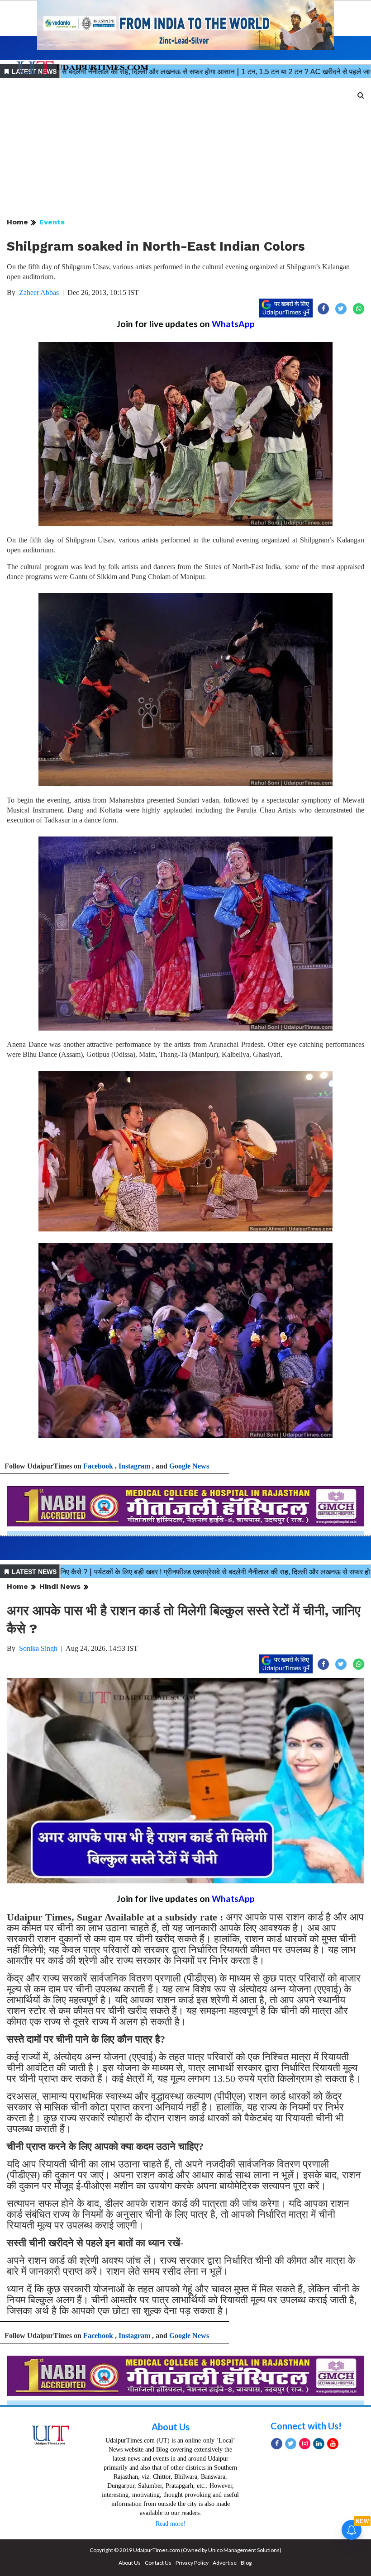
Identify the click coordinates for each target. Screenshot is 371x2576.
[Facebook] (277, 2444)
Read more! (171, 2524)
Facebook (98, 1466)
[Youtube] (333, 2444)
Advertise (225, 2563)
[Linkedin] (319, 2444)
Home (17, 222)
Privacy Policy (192, 2563)
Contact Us (158, 2563)
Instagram (134, 1466)
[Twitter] (291, 2444)
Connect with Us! (306, 2426)
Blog (246, 2563)
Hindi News (60, 1586)
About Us (171, 2427)
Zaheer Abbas (39, 292)
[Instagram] (305, 2444)
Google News (189, 1466)
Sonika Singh (38, 1648)
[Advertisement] (185, 148)
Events (52, 222)
